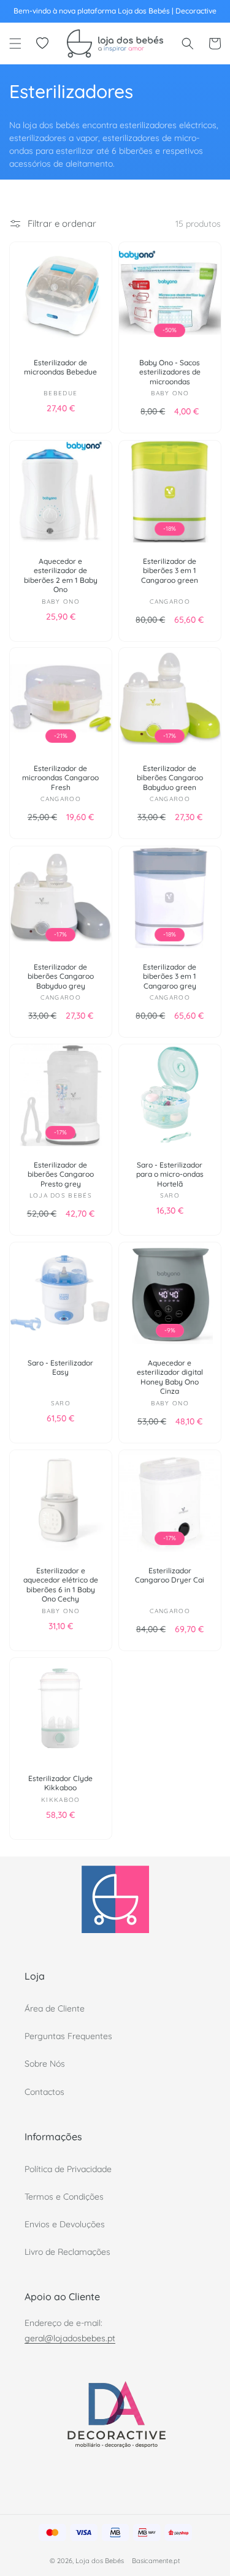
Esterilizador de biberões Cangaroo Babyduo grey (61, 976)
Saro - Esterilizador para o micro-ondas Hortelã (169, 1174)
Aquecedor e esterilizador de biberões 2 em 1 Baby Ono (61, 575)
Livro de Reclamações (67, 2252)
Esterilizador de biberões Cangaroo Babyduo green (169, 778)
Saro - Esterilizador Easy (60, 1368)
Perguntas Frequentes (68, 2036)
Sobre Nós (45, 2064)
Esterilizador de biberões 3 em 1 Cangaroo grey (170, 976)
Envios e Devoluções (65, 2224)
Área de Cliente (55, 2008)
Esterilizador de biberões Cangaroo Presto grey (61, 1174)
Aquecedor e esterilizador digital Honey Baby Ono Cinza (169, 1377)
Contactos (44, 2092)
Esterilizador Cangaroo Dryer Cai (170, 1575)
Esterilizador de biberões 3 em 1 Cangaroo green (170, 570)
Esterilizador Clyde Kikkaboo (60, 1783)
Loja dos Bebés (100, 2561)
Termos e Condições (64, 2197)
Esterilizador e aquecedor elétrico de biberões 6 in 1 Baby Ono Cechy (61, 1585)
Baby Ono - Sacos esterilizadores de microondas (169, 372)
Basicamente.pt (156, 2561)
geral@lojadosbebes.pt (70, 2338)
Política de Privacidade (68, 2169)
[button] (15, 44)
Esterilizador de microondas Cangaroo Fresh (60, 778)
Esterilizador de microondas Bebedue (60, 367)
